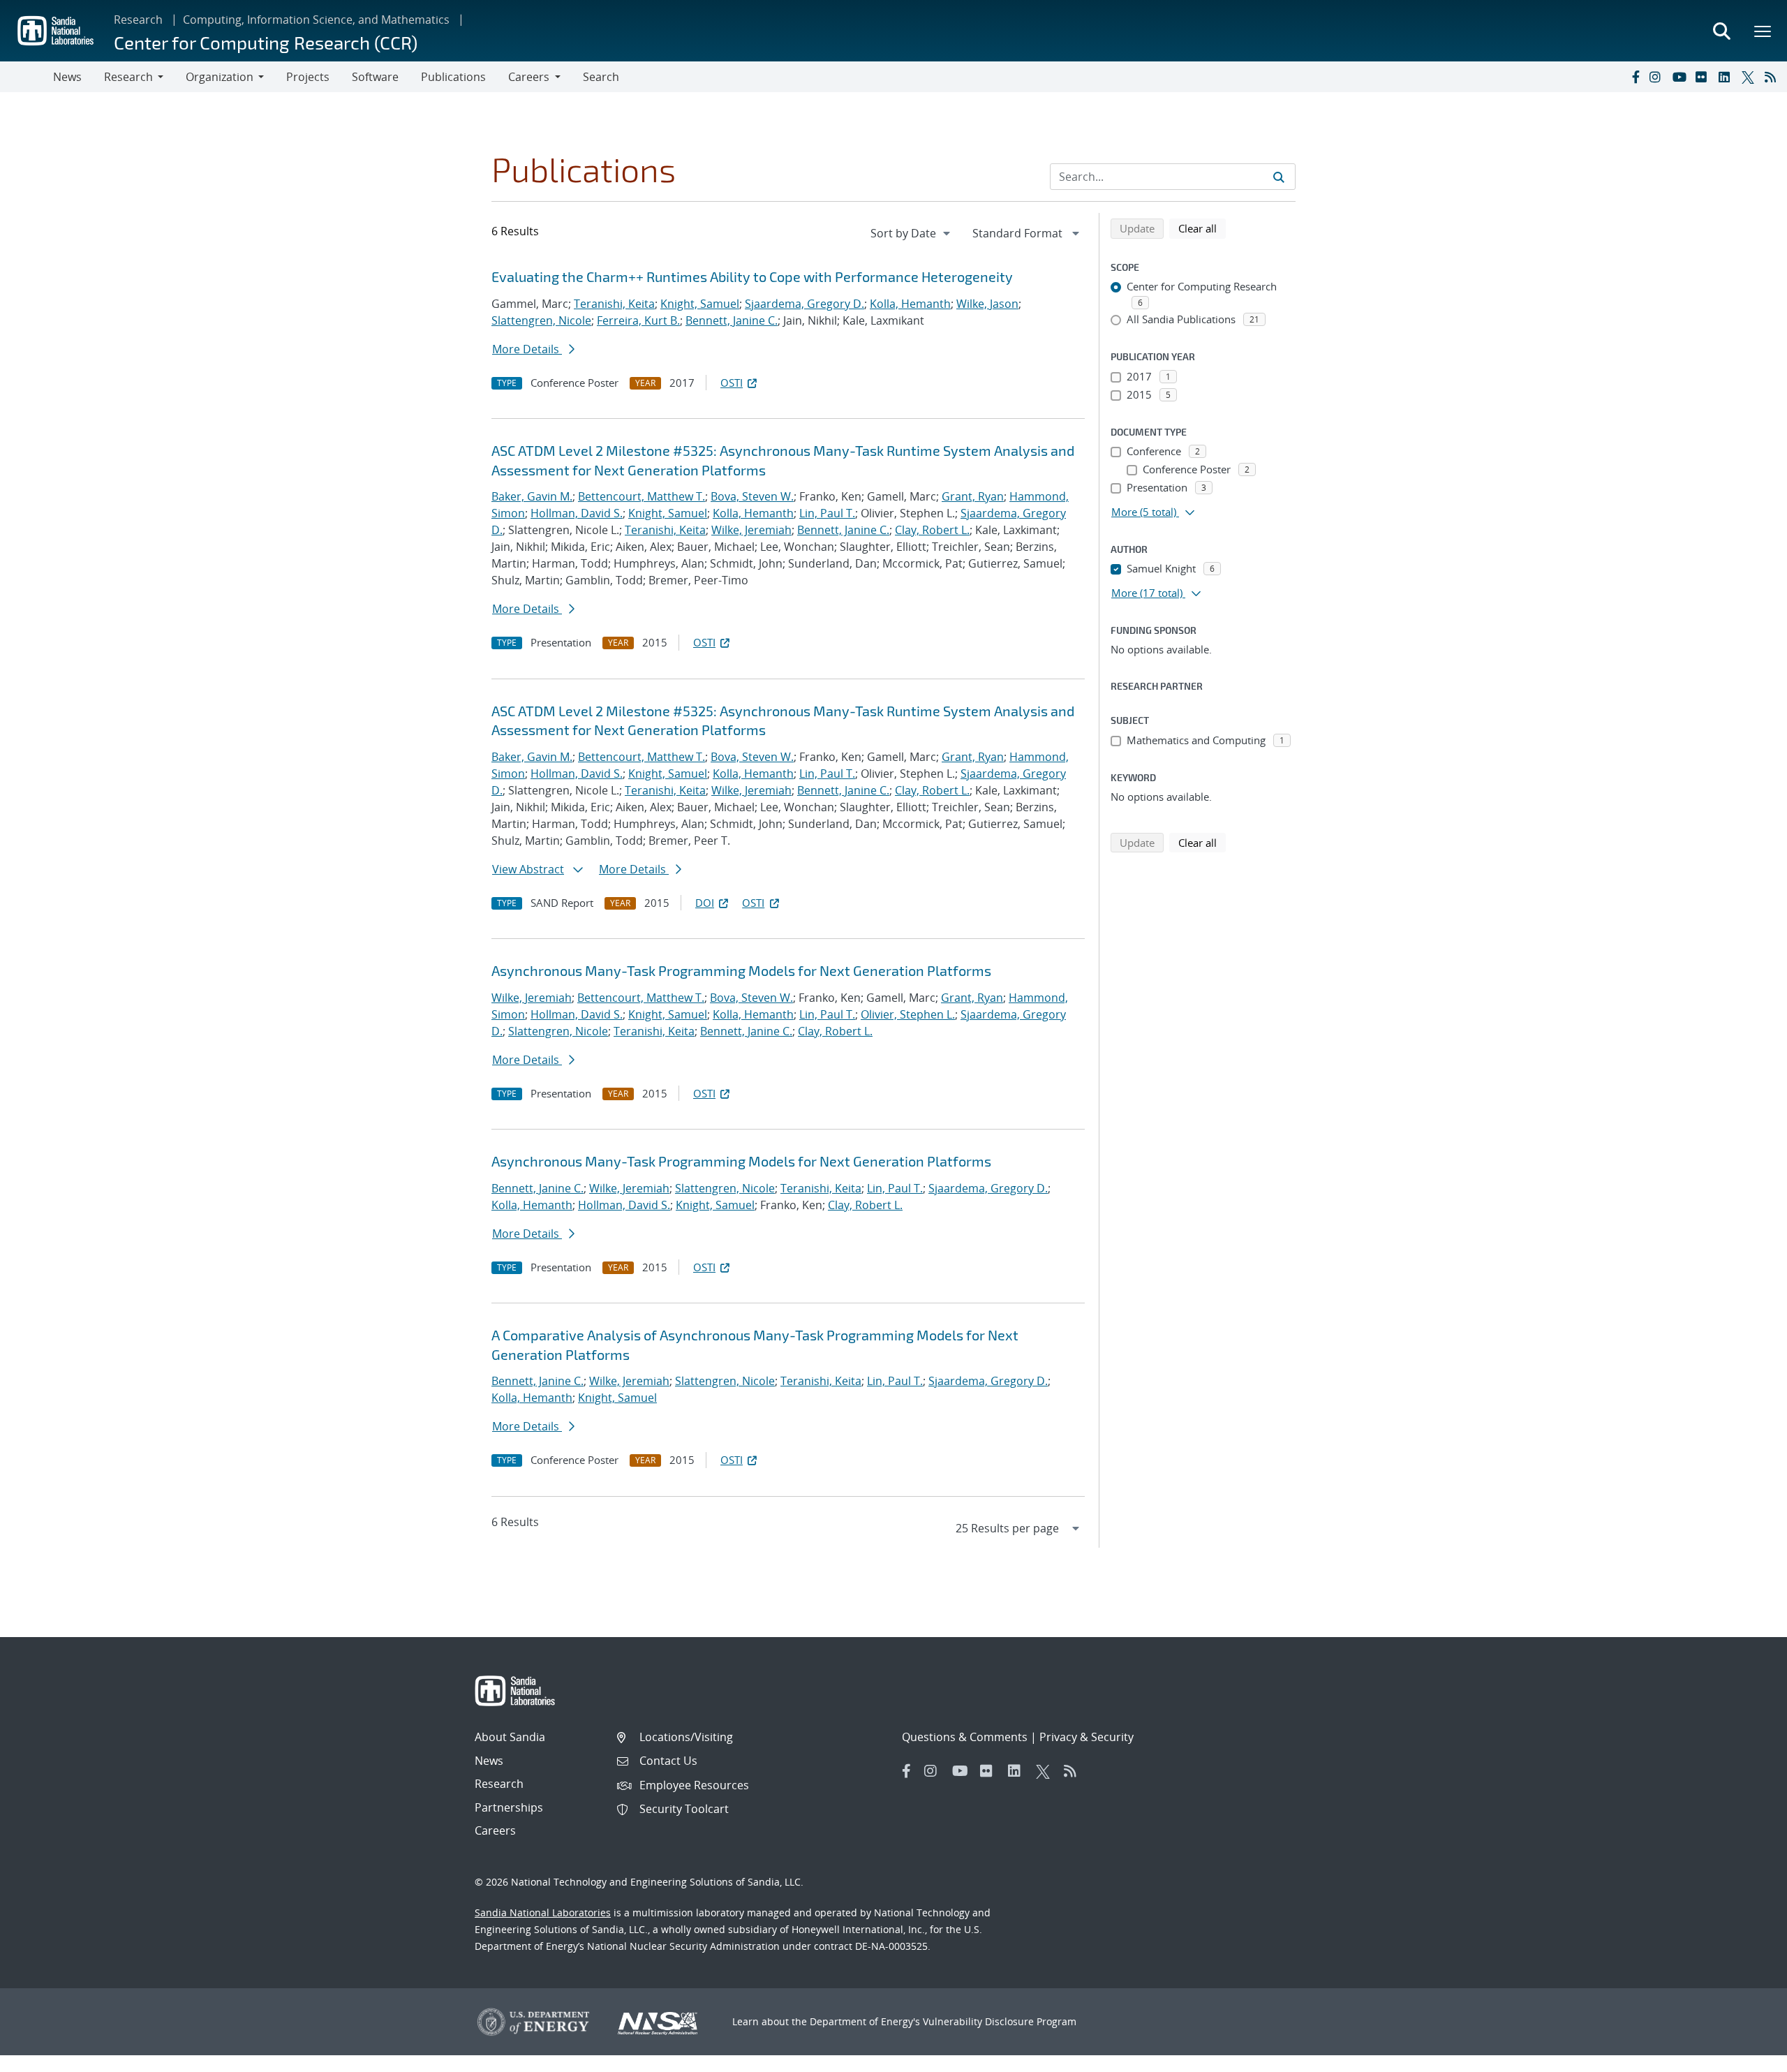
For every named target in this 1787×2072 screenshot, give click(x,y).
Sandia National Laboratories (543, 1912)
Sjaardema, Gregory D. (804, 304)
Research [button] (128, 77)
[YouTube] (1681, 77)
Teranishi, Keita (614, 304)
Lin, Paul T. (827, 513)
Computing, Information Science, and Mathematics (316, 20)
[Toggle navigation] (27, 77)
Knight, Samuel (700, 304)
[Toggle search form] (1721, 31)
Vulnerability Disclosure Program (1000, 2021)
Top (1745, 2056)
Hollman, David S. (577, 513)
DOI (705, 903)
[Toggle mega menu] (1763, 31)
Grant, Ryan (973, 496)
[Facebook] (1635, 77)
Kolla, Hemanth (910, 304)
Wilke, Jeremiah (751, 530)
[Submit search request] (1279, 177)
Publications (453, 77)
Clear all (1202, 228)
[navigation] (912, 233)
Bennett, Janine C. (732, 320)
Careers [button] (529, 77)
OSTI (732, 383)
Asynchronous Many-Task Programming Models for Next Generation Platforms (741, 970)
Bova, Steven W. (752, 496)
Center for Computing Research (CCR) (266, 42)
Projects (308, 77)
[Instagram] (1658, 77)
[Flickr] (1704, 77)
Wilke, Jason (987, 304)
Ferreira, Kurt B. (638, 320)
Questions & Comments (965, 1737)
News (67, 77)
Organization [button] (220, 77)
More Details (527, 349)
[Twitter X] (1750, 77)
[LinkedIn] (1727, 77)
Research (138, 20)
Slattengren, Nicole (541, 320)
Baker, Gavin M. (532, 496)
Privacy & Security (1087, 1737)
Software (375, 77)
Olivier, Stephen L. (908, 1014)
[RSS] (1773, 77)
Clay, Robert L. (932, 530)
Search (601, 77)
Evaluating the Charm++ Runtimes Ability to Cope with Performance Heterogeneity (752, 276)
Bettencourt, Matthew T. (642, 496)
